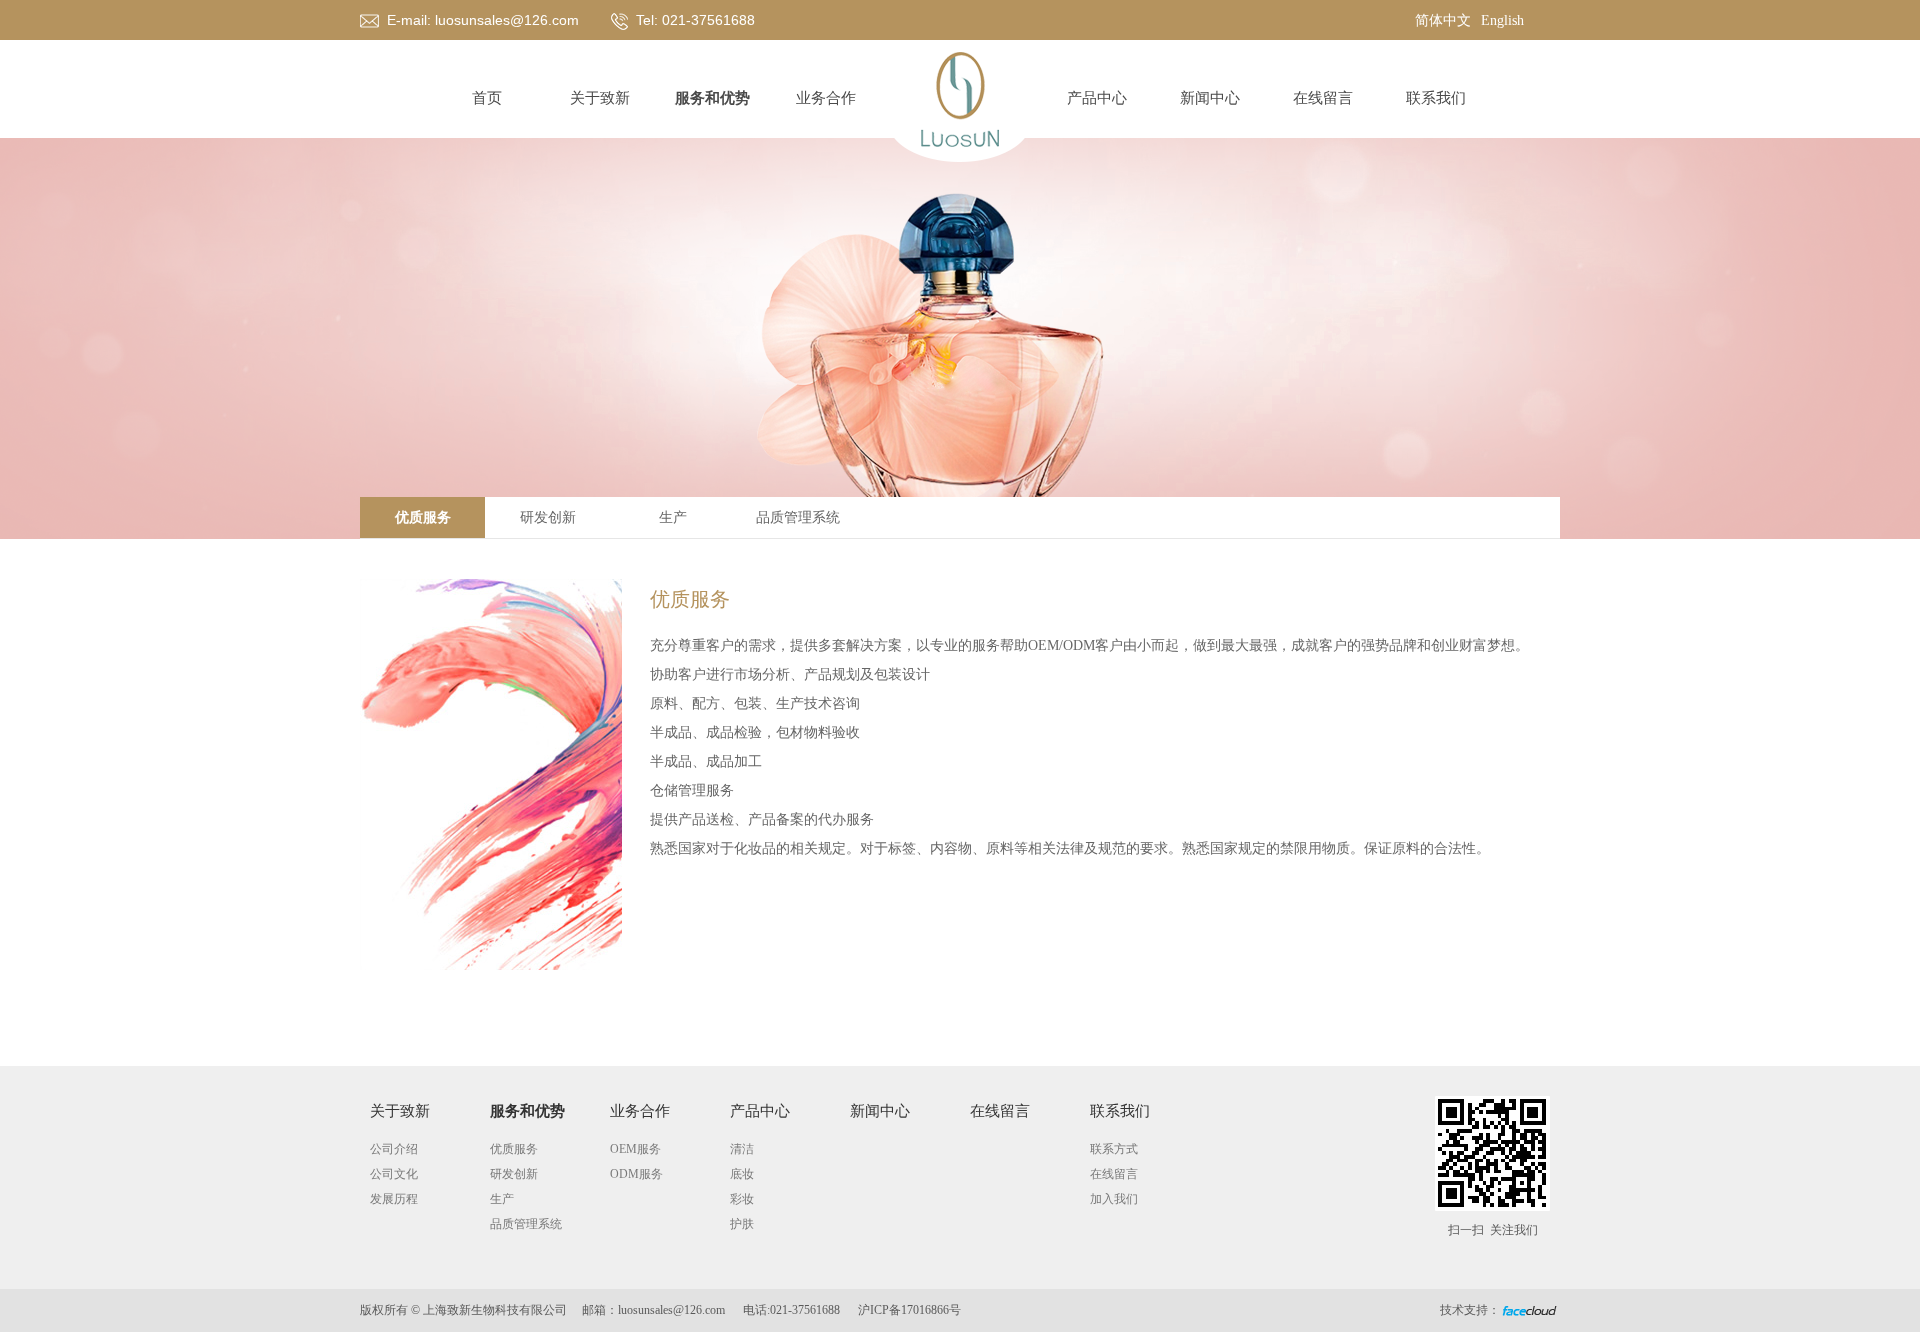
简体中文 (1443, 20)
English (1502, 20)
